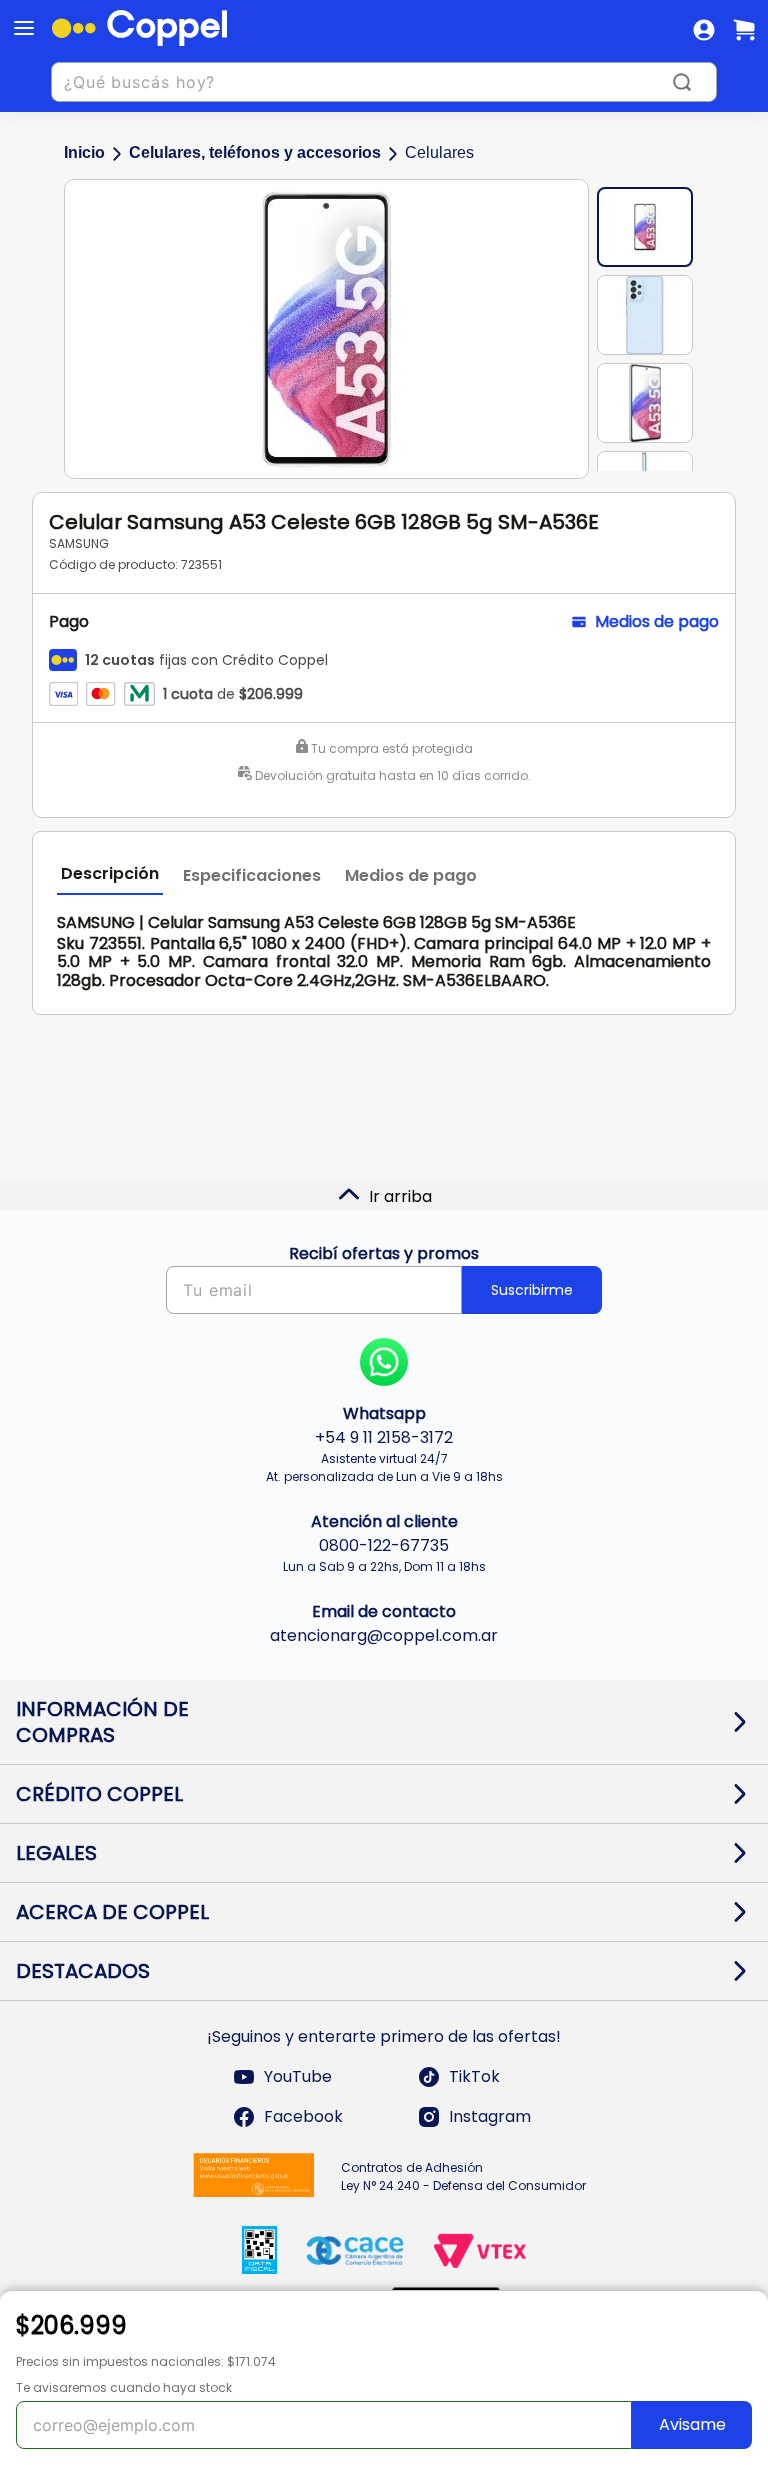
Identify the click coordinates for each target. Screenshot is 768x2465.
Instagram (490, 2116)
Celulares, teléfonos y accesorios (255, 152)
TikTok (474, 2076)
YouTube (298, 2076)
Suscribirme (532, 1290)
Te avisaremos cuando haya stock (124, 2387)
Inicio (84, 152)
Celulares (439, 152)
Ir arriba (400, 1196)
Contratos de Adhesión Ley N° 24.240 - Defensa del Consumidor (463, 2176)
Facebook (303, 2116)
